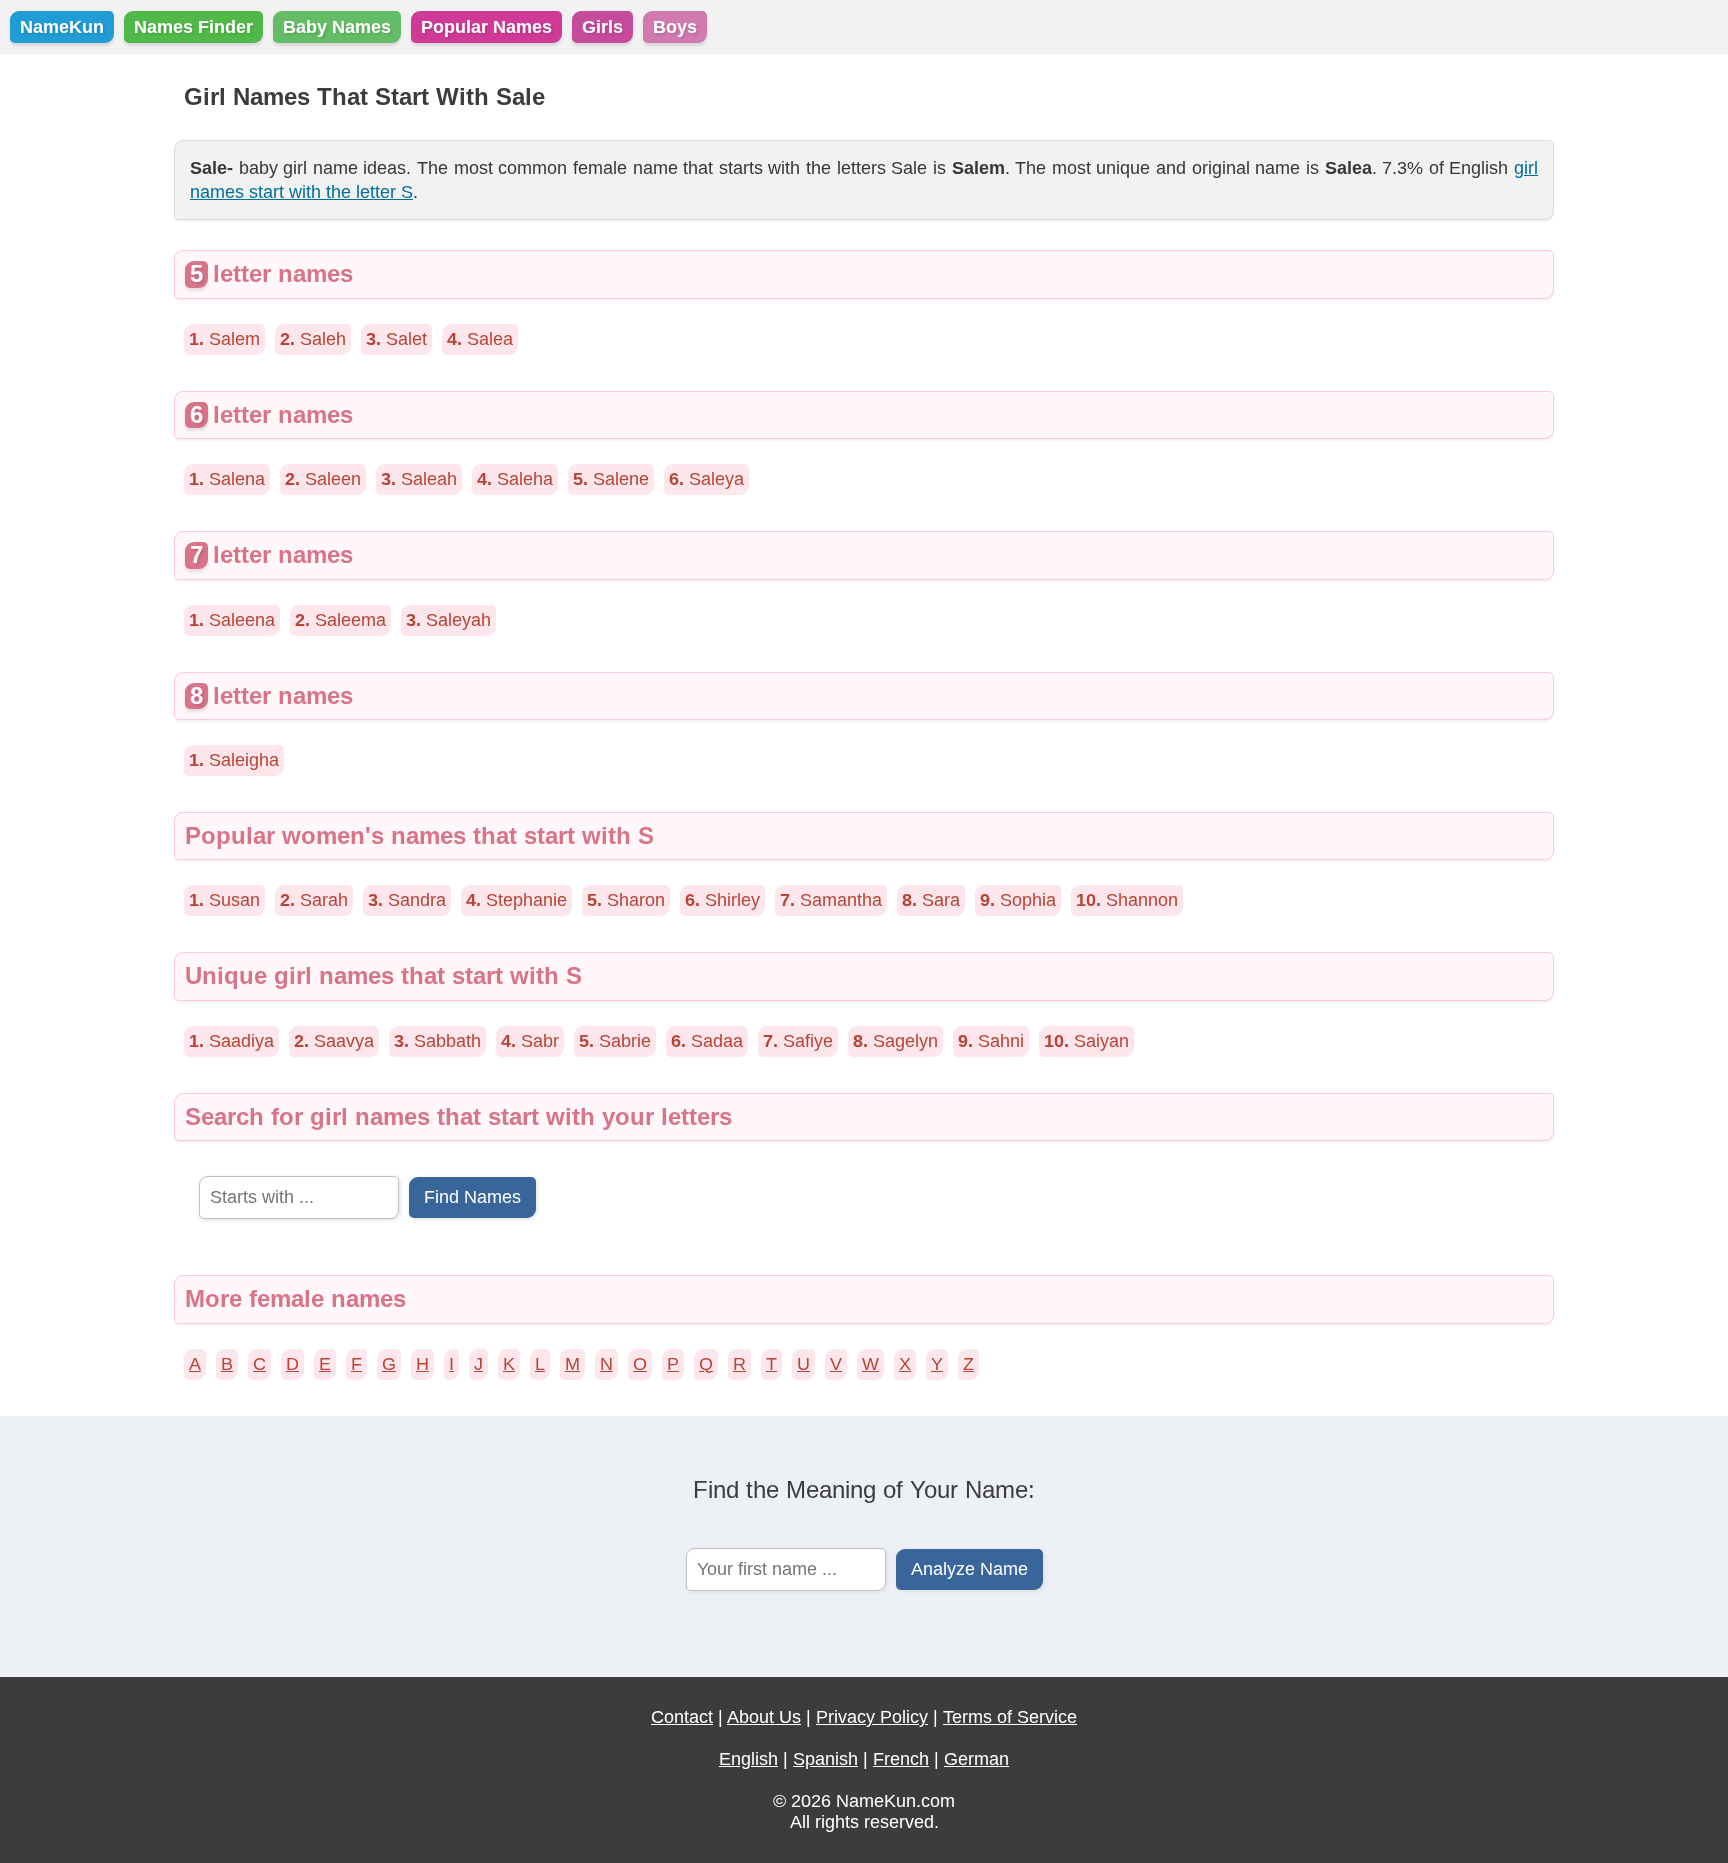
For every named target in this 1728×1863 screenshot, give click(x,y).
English (748, 1759)
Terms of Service (1010, 1717)
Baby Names (337, 27)
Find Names (472, 1197)
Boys (675, 27)
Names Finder (193, 27)
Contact (682, 1717)
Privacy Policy (872, 1717)
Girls (602, 27)
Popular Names (486, 27)
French (901, 1759)
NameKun (62, 27)
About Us (764, 1717)
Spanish (825, 1759)
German (976, 1759)
